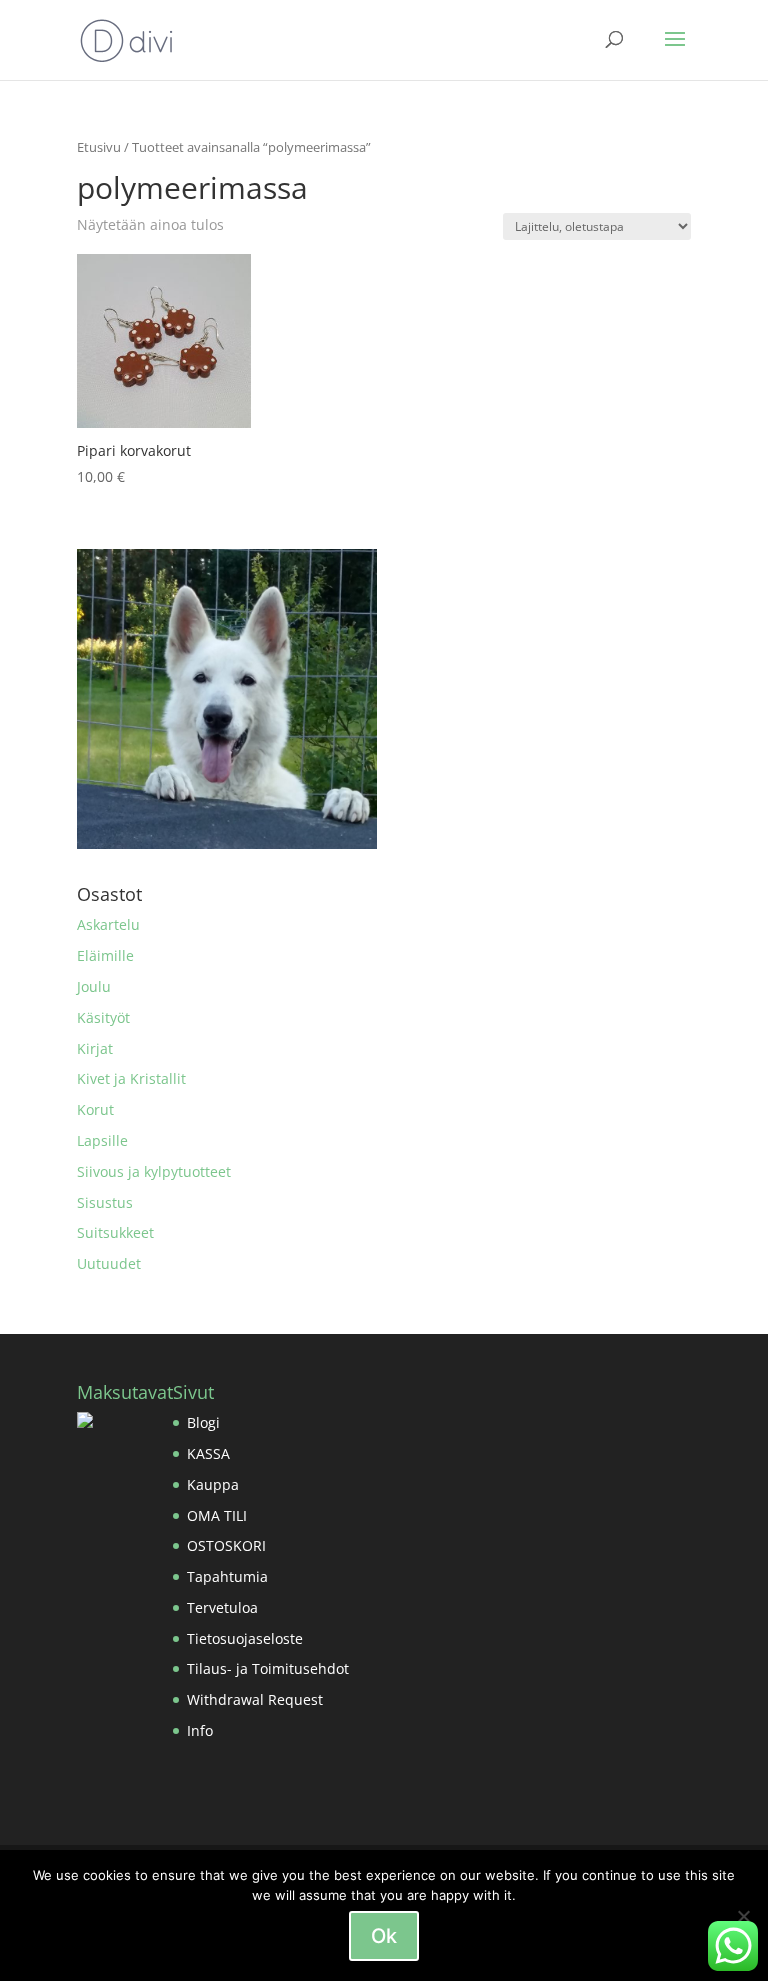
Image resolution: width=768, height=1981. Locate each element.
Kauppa (213, 1484)
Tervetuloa (222, 1607)
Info (200, 1730)
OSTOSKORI (226, 1545)
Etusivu (99, 147)
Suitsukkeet (115, 1232)
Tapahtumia (227, 1576)
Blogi (203, 1422)
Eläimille (105, 955)
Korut (95, 1109)
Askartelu (108, 924)
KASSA (208, 1453)
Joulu (94, 986)
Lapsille (102, 1140)
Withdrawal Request (255, 1699)
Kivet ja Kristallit (131, 1078)
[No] (743, 1916)
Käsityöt (103, 1017)
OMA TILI (217, 1515)
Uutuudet (109, 1263)
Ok (384, 1936)
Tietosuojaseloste (245, 1638)
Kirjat (95, 1048)
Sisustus (105, 1202)
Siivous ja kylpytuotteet (154, 1171)
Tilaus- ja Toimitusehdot (268, 1668)
